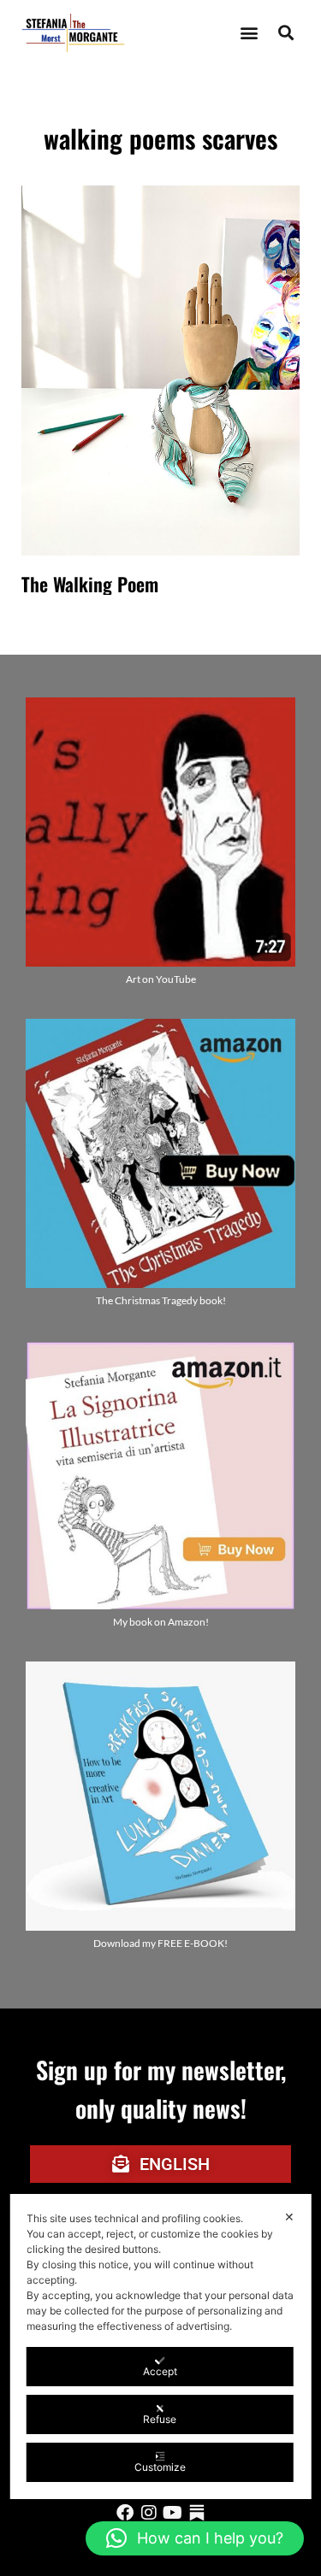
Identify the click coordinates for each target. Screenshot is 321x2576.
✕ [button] (289, 2217)
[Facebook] (125, 2513)
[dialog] (160, 2347)
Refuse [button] (160, 2419)
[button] (249, 33)
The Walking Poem (90, 584)
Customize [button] (160, 2467)
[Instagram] (149, 2513)
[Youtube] (173, 2513)
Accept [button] (160, 2371)
